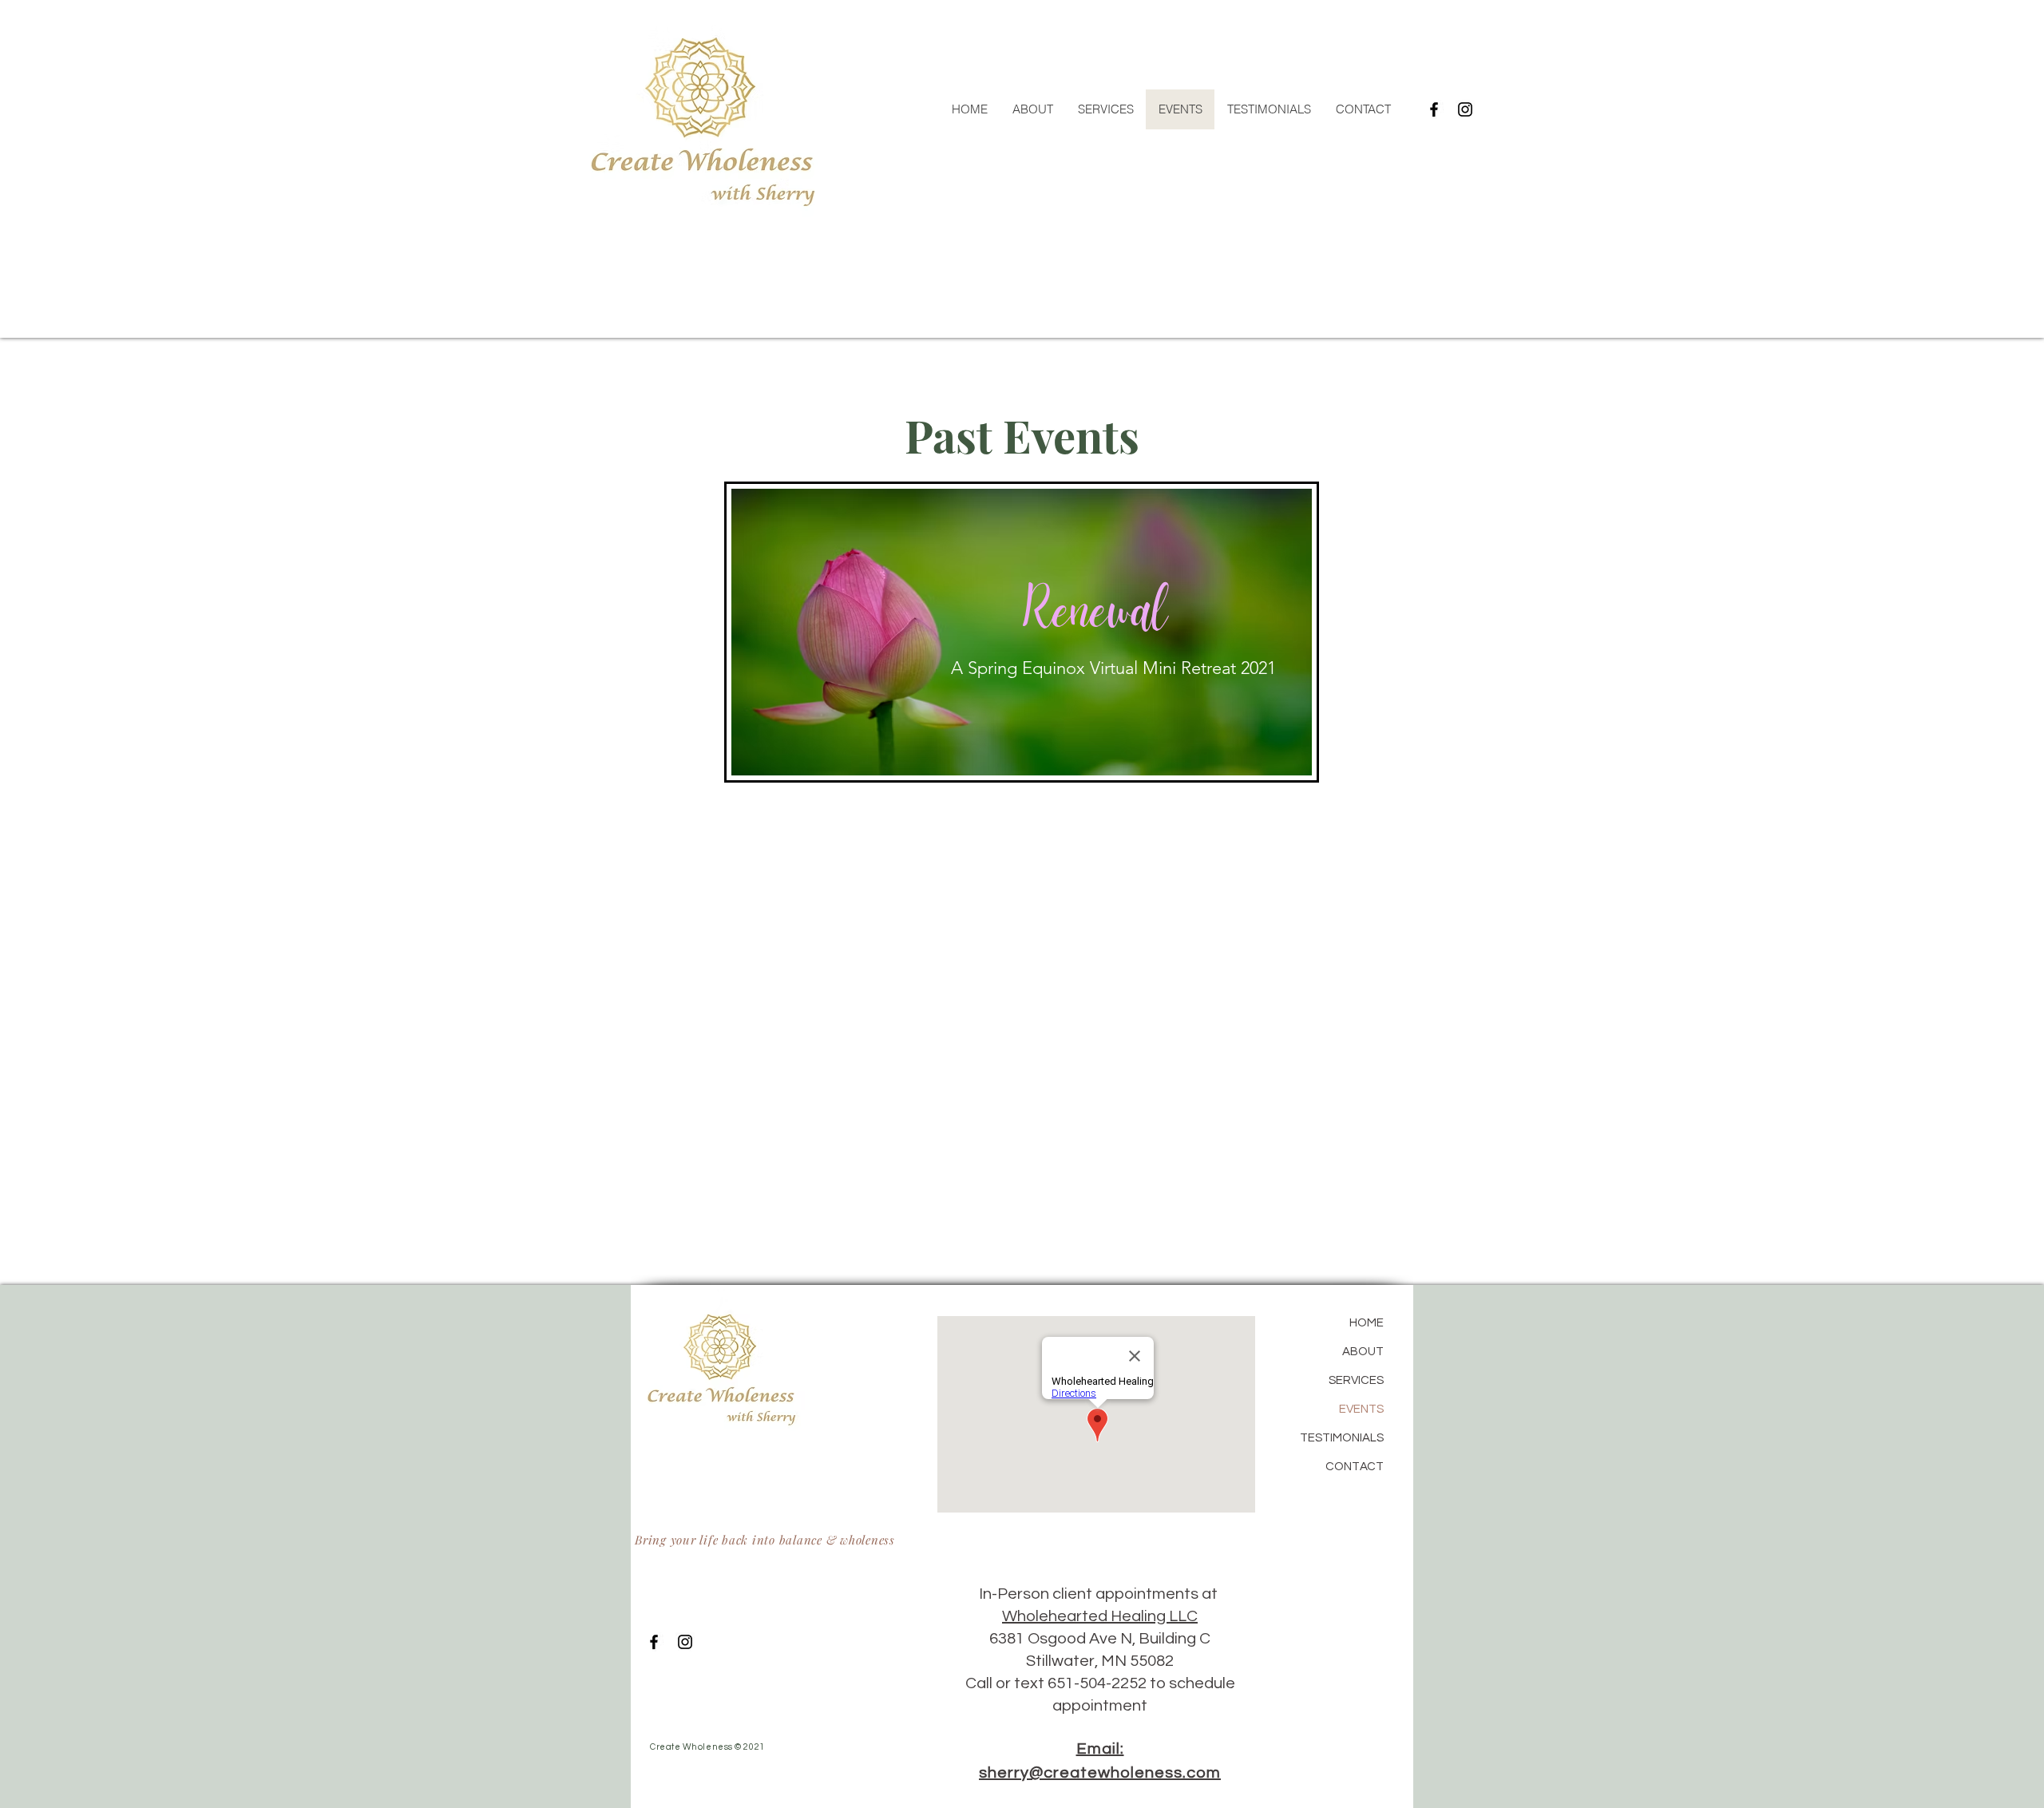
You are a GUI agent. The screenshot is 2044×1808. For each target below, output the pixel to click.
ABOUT (1363, 1352)
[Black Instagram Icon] (1465, 109)
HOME (1367, 1323)
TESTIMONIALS (1342, 1438)
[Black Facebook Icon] (1434, 109)
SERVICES (1356, 1380)
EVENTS (1361, 1409)
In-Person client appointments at (1100, 1594)
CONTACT (1355, 1467)
